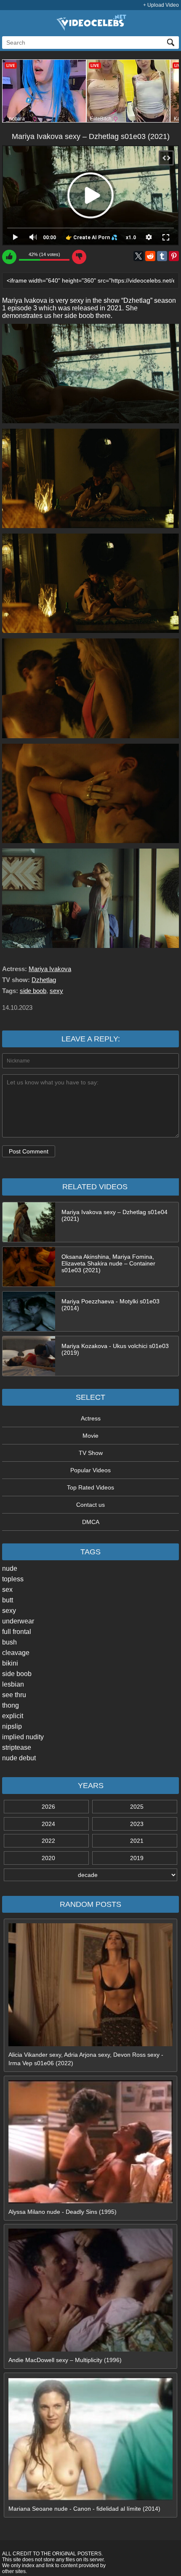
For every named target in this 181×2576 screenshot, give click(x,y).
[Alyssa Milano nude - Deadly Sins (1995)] (90, 2201)
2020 (48, 1858)
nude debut (19, 1758)
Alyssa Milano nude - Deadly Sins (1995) (63, 2212)
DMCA (91, 1522)
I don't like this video (79, 257)
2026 (48, 1807)
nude (10, 1568)
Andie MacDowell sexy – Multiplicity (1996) (65, 2360)
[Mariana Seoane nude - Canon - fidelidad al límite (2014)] (90, 2498)
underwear (18, 1621)
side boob (17, 1674)
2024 (48, 1824)
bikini (10, 1663)
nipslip (12, 1726)
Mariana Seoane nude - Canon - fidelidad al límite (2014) (84, 2509)
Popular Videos (90, 1470)
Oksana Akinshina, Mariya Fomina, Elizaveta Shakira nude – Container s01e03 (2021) (108, 1263)
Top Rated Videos (90, 1487)
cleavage (16, 1653)
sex (7, 1590)
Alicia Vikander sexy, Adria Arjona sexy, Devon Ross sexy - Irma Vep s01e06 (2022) (86, 2059)
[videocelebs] (90, 29)
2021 (137, 1841)
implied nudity (23, 1737)
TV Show (91, 1453)
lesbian (13, 1684)
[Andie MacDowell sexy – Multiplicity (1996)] (90, 2349)
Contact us (90, 1505)
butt (8, 1600)
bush (9, 1642)
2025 (137, 1807)
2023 (137, 1824)
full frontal (17, 1632)
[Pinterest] (174, 256)
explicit (13, 1716)
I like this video (9, 257)
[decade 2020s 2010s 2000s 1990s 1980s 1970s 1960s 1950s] (90, 1875)
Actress (91, 1418)
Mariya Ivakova (50, 969)
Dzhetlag (44, 980)
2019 (137, 1858)
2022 (48, 1841)
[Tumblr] (162, 256)
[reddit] (150, 256)
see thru (14, 1695)
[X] (138, 256)
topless (13, 1579)
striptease (17, 1747)
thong (11, 1705)
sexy (9, 1611)
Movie (90, 1436)
